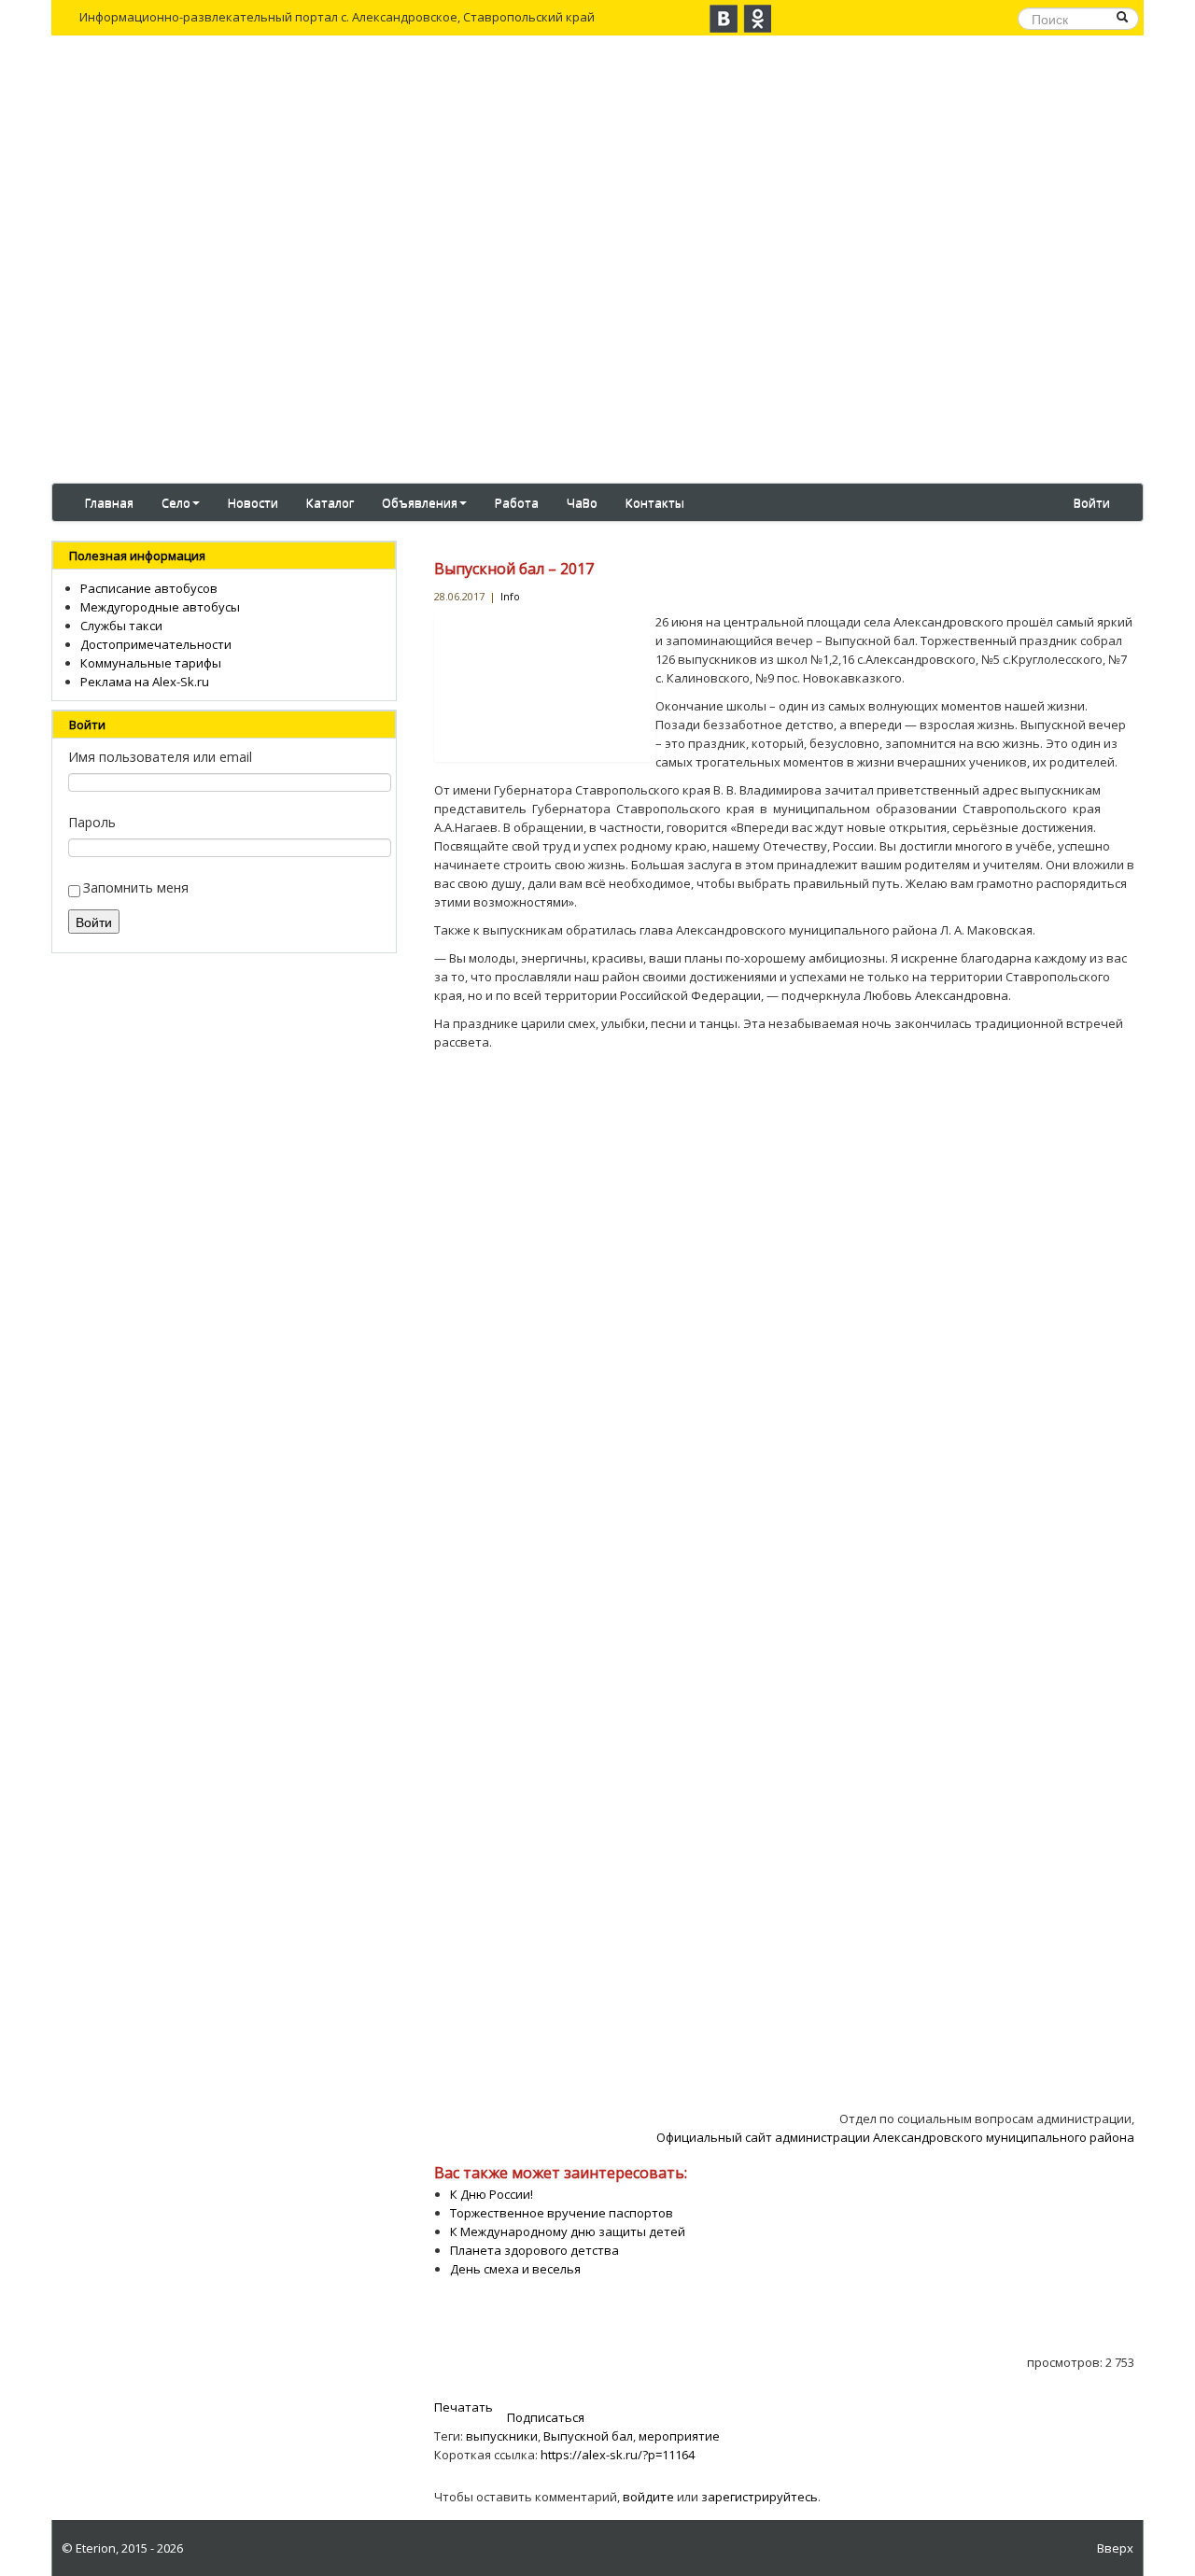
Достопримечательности (156, 644)
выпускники (502, 2436)
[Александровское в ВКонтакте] (724, 19)
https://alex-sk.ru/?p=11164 (618, 2455)
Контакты (655, 502)
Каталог (330, 502)
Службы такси (121, 626)
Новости (253, 502)
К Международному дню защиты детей (568, 2231)
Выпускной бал (588, 2436)
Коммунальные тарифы (151, 663)
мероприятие (679, 2436)
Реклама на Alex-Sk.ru (145, 682)
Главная (109, 502)
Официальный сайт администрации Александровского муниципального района (895, 2137)
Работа (517, 502)
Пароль (92, 822)
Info (510, 596)
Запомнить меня (136, 887)
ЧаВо (582, 502)
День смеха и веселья (515, 2269)
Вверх (1115, 2548)
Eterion (96, 2548)
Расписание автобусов (149, 588)
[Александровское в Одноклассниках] (757, 19)
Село (176, 502)
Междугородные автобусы (160, 607)
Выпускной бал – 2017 (514, 569)
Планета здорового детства (534, 2250)
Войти (1092, 502)
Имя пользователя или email (160, 757)
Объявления (420, 502)
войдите (648, 2497)
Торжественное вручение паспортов (562, 2213)
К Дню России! (492, 2194)
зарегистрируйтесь (759, 2497)
